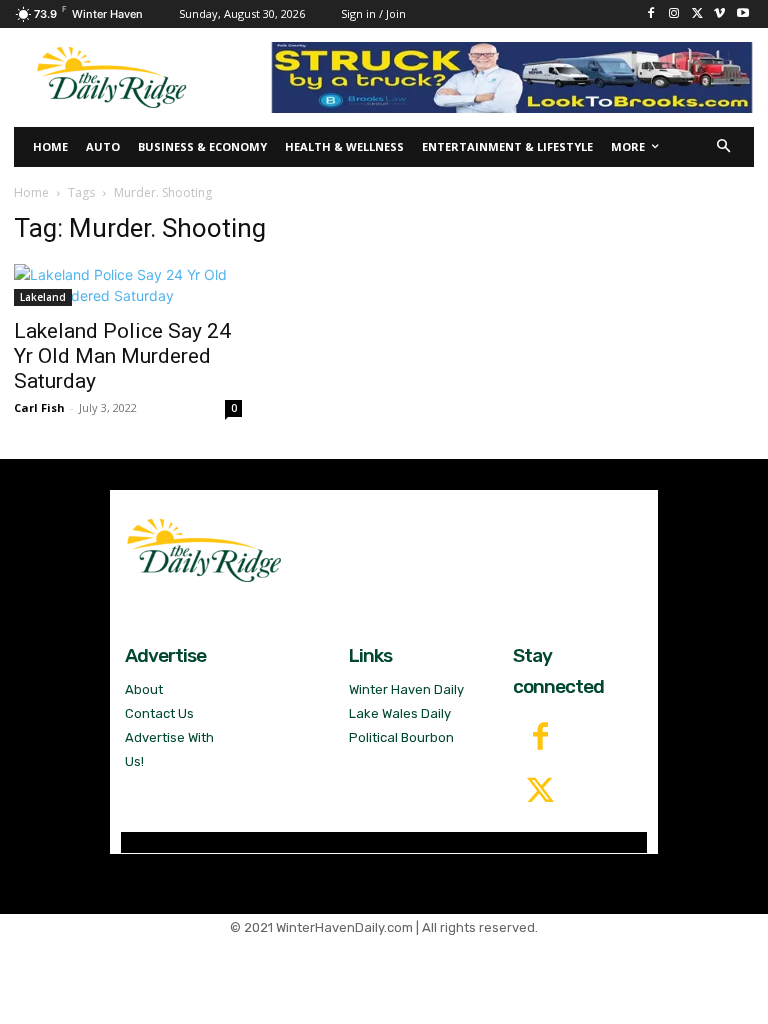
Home (31, 192)
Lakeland (43, 297)
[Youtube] (742, 14)
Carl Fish (39, 407)
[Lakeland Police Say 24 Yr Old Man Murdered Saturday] (128, 285)
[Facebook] (651, 14)
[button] (724, 147)
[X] (697, 14)
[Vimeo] (719, 14)
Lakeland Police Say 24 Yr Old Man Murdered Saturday (122, 356)
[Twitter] (540, 792)
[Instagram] (674, 14)
